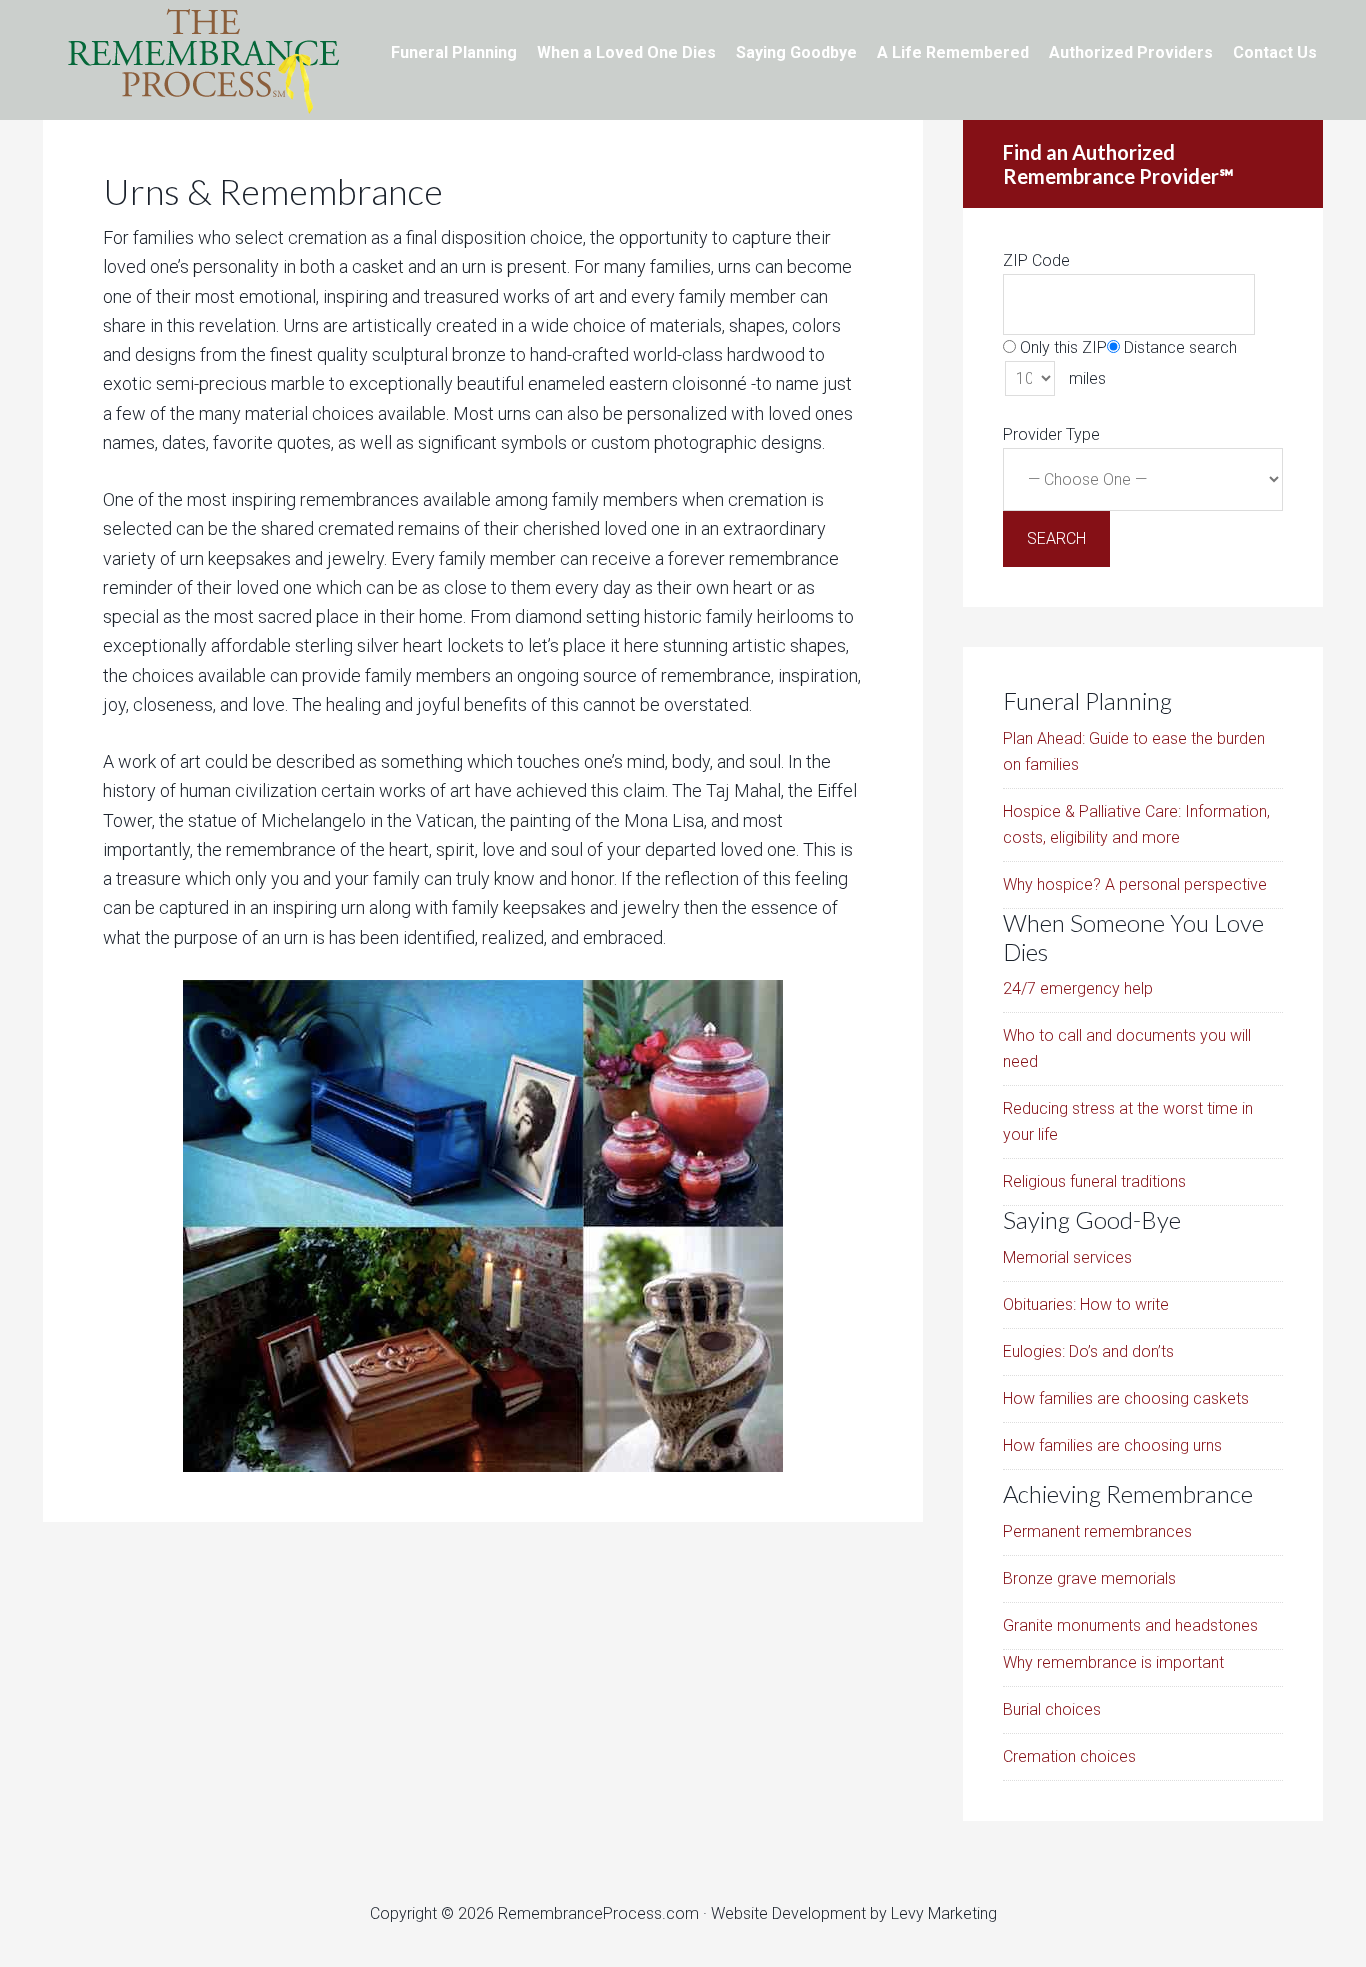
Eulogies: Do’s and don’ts (1088, 1351)
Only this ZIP (1061, 347)
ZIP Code (1036, 260)
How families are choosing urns (1112, 1445)
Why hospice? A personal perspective (1135, 884)
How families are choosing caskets (1126, 1398)
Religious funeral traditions (1094, 1181)
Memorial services (1067, 1257)
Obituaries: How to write (1086, 1304)
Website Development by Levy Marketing (854, 1913)
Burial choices (1052, 1709)
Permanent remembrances (1097, 1531)
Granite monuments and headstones (1130, 1625)
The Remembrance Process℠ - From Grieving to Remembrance (203, 60)
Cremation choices (1069, 1756)
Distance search (1178, 347)
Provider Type (1051, 434)
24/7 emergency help (1078, 988)
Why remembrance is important (1113, 1662)
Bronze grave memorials (1089, 1578)
